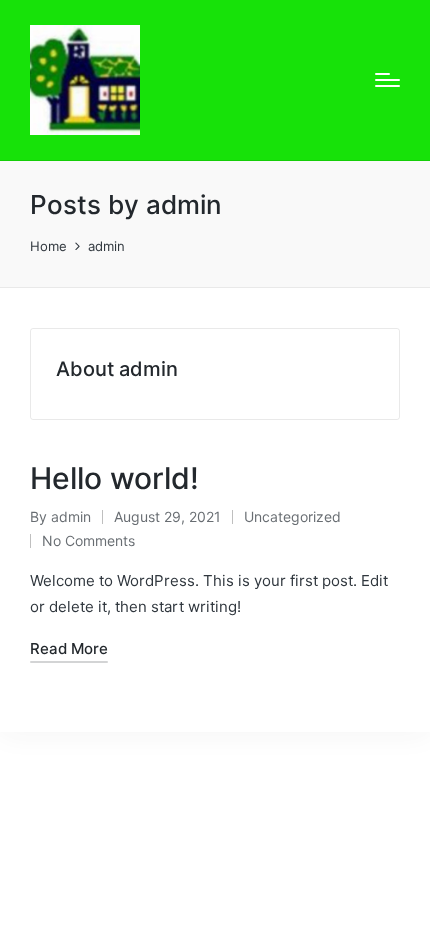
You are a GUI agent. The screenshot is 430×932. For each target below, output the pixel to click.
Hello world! (114, 478)
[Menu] (387, 80)
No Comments (88, 540)
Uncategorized (292, 516)
